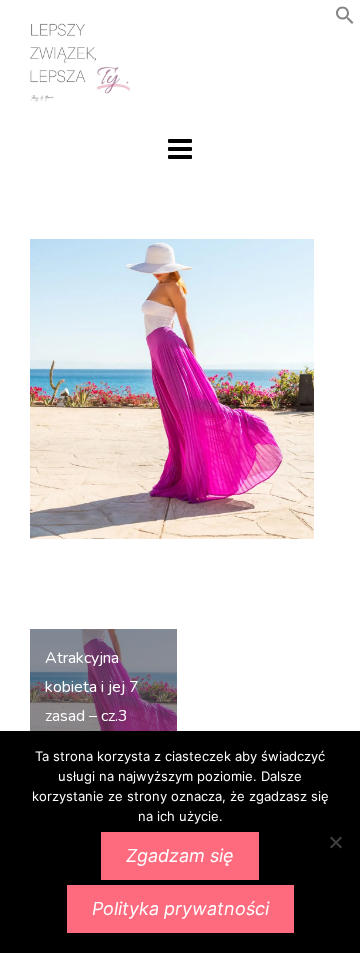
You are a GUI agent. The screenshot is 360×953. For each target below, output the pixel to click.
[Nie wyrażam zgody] (335, 842)
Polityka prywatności (180, 908)
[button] (345, 20)
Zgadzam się (180, 855)
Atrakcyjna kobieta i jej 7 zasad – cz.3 (92, 687)
